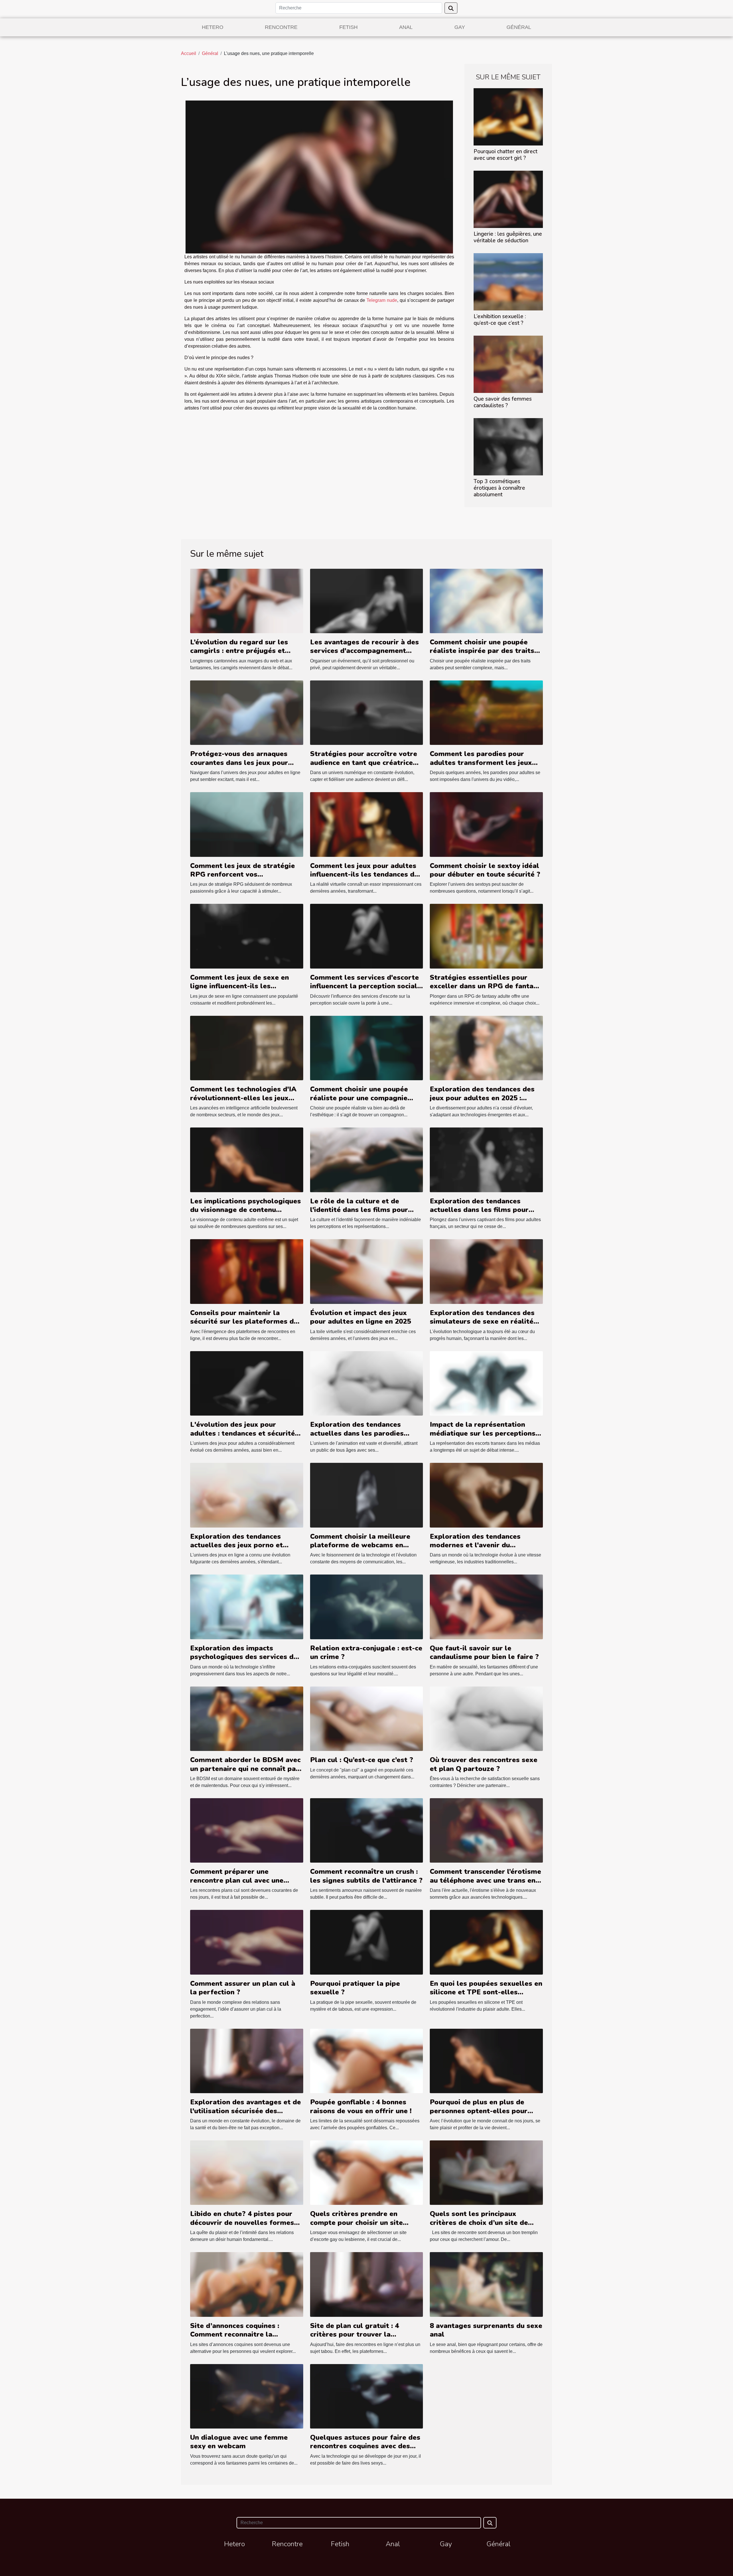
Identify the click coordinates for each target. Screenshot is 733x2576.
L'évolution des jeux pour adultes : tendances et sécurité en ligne (243, 1433)
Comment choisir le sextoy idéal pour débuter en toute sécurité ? (485, 870)
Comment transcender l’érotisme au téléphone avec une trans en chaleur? (485, 1880)
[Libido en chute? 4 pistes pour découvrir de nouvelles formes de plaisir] (247, 2172)
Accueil (189, 53)
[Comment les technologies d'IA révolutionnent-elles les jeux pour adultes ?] (247, 1048)
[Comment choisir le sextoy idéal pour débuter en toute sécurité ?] (486, 824)
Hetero (213, 27)
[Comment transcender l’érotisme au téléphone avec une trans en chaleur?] (486, 1830)
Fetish (348, 27)
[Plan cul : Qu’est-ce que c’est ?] (367, 1718)
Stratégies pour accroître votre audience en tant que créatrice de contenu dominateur (364, 762)
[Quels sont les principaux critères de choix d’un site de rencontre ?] (486, 2172)
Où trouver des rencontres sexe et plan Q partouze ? (484, 1764)
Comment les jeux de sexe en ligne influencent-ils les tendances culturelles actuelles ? (246, 986)
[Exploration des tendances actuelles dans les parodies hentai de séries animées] (367, 1383)
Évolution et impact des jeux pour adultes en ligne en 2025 (360, 1317)
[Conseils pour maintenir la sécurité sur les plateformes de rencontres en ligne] (247, 1271)
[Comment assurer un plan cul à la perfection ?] (247, 1942)
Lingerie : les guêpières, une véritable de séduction (508, 237)
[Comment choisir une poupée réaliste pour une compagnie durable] (367, 1048)
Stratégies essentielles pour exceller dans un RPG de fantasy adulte (485, 986)
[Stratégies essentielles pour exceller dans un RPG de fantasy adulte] (486, 936)
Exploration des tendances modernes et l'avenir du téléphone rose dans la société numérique (482, 1549)
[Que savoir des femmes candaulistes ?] (508, 364)
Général (519, 27)
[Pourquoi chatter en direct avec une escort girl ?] (508, 116)
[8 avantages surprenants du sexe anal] (486, 2284)
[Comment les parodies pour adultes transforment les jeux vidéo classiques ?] (486, 712)
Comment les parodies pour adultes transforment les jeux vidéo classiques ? (481, 762)
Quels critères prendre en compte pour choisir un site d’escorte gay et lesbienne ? (358, 2222)
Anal (406, 27)
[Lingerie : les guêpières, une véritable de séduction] (508, 199)
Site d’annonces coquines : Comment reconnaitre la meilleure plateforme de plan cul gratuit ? (247, 2339)
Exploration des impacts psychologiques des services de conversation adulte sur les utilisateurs (244, 1661)
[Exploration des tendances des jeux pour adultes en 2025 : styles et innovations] (486, 1048)
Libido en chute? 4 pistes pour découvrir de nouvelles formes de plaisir (242, 2222)
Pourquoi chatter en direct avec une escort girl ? (506, 155)
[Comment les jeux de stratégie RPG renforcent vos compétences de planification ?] (247, 824)
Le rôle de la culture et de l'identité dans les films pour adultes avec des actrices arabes (366, 1210)
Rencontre (281, 27)
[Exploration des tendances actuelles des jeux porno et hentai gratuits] (247, 1495)
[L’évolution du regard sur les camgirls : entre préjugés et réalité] (247, 601)
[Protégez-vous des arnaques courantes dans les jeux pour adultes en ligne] (247, 712)
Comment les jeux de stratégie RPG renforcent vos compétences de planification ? (243, 874)
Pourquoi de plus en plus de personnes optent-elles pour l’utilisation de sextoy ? (479, 2111)
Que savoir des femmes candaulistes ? (503, 402)
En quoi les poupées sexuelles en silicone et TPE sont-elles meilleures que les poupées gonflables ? (486, 1997)
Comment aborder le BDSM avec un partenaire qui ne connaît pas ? (245, 1769)
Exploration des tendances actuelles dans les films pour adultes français (479, 1210)
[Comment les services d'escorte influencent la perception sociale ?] (367, 936)
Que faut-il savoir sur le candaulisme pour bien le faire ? (484, 1652)
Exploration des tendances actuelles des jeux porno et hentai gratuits (237, 1545)
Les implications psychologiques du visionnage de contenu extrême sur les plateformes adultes (246, 1214)
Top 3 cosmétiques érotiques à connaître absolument (499, 488)
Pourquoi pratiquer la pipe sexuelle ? (355, 1988)
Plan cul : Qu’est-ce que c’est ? (362, 1760)
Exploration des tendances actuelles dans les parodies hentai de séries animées (357, 1433)
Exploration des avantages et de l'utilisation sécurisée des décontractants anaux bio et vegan (246, 2115)
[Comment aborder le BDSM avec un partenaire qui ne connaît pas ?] (247, 1718)
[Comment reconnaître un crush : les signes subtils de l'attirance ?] (367, 1830)
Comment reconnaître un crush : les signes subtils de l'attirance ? (366, 1876)
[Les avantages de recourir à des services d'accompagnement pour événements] (367, 601)
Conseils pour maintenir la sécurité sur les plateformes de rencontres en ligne (244, 1322)
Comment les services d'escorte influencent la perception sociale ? (366, 986)
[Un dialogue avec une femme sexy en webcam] (247, 2396)
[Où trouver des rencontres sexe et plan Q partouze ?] (486, 1718)
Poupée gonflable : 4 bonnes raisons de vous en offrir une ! (361, 2106)
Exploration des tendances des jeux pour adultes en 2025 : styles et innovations (482, 1098)
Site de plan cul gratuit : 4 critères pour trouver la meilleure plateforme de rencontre (354, 2339)
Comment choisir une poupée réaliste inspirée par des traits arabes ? (482, 651)
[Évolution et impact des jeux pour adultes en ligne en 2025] (367, 1271)
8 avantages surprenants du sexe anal (486, 2330)
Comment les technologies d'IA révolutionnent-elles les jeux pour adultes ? (243, 1098)
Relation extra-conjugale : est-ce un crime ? (366, 1652)
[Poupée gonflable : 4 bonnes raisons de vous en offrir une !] (367, 2061)
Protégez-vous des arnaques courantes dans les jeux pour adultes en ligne (239, 762)
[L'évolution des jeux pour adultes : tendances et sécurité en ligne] (247, 1383)
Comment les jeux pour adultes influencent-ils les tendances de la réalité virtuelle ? (364, 874)
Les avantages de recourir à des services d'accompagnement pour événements (364, 651)
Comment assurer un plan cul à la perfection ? (243, 1988)
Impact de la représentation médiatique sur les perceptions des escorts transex (483, 1433)
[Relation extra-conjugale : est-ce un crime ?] (367, 1606)
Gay (460, 27)
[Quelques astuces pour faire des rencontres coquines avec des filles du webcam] (367, 2396)
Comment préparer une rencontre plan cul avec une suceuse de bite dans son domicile (237, 1885)
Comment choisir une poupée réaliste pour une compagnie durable (359, 1098)
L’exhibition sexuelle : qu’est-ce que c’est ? (500, 320)
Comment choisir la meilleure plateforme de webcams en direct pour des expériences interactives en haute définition (363, 1549)
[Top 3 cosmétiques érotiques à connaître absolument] (508, 446)
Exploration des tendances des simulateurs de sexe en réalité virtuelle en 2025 (482, 1322)
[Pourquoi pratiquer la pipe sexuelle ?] (367, 1942)
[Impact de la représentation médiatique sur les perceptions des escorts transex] (486, 1383)
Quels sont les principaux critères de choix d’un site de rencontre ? (479, 2222)
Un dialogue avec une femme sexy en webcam (239, 2442)
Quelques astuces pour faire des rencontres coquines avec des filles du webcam (365, 2446)
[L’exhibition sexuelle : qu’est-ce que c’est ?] (508, 281)
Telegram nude (382, 300)
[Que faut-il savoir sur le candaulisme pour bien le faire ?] (486, 1606)
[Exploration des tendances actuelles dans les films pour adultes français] (486, 1159)
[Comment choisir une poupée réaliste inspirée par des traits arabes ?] (486, 601)
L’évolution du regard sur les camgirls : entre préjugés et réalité (239, 651)
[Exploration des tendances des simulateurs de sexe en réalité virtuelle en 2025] (486, 1271)
